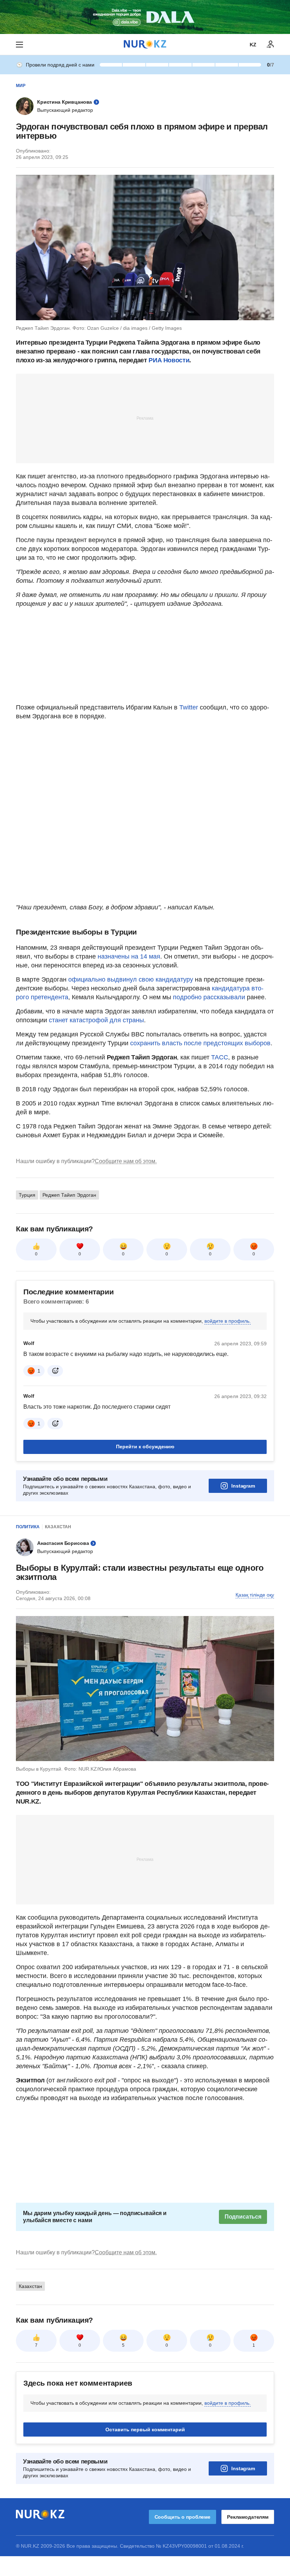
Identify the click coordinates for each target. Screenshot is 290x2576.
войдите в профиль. (228, 1321)
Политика (28, 1527)
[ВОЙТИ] (271, 45)
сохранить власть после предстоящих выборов (200, 1043)
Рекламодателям (248, 2517)
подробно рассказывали (209, 997)
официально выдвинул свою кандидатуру (131, 979)
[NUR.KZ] (145, 44)
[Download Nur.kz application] (145, 17)
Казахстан (58, 1527)
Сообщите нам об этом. (126, 1161)
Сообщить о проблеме (182, 2517)
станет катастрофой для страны (96, 1020)
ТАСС (220, 1057)
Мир (21, 86)
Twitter (189, 707)
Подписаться (243, 2217)
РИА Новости (169, 360)
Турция (27, 1195)
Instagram (243, 1486)
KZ (253, 45)
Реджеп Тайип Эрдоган (69, 1195)
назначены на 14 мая (129, 956)
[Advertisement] (145, 418)
